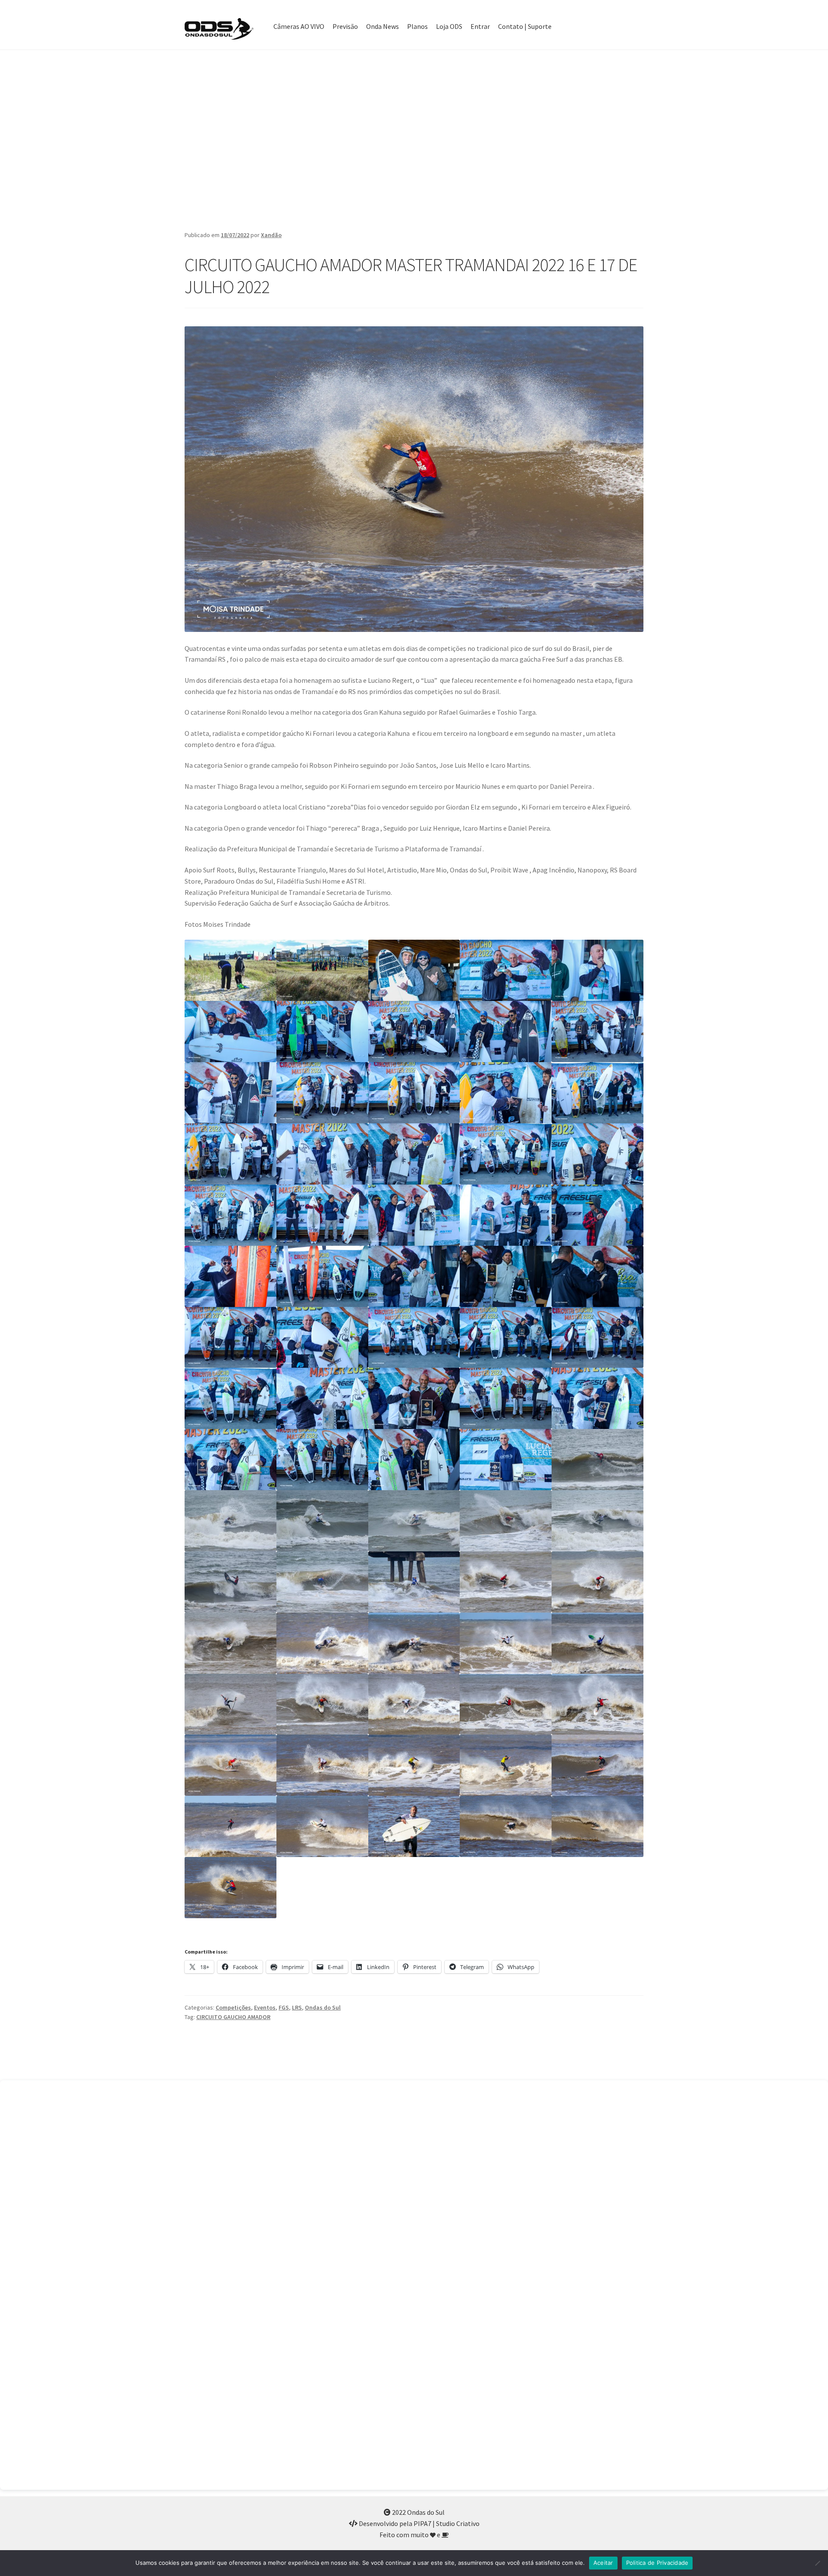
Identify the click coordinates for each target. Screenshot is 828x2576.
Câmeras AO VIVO (299, 26)
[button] (231, 970)
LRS (297, 2007)
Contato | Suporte (525, 26)
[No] (817, 2563)
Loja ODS (449, 26)
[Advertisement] (414, 140)
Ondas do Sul (323, 2007)
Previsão (345, 26)
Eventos (265, 2007)
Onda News (383, 26)
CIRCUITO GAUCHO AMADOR (233, 2017)
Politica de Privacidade (657, 2563)
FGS (284, 2007)
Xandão (271, 235)
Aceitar (603, 2563)
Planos (417, 26)
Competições (233, 2007)
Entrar (480, 26)
